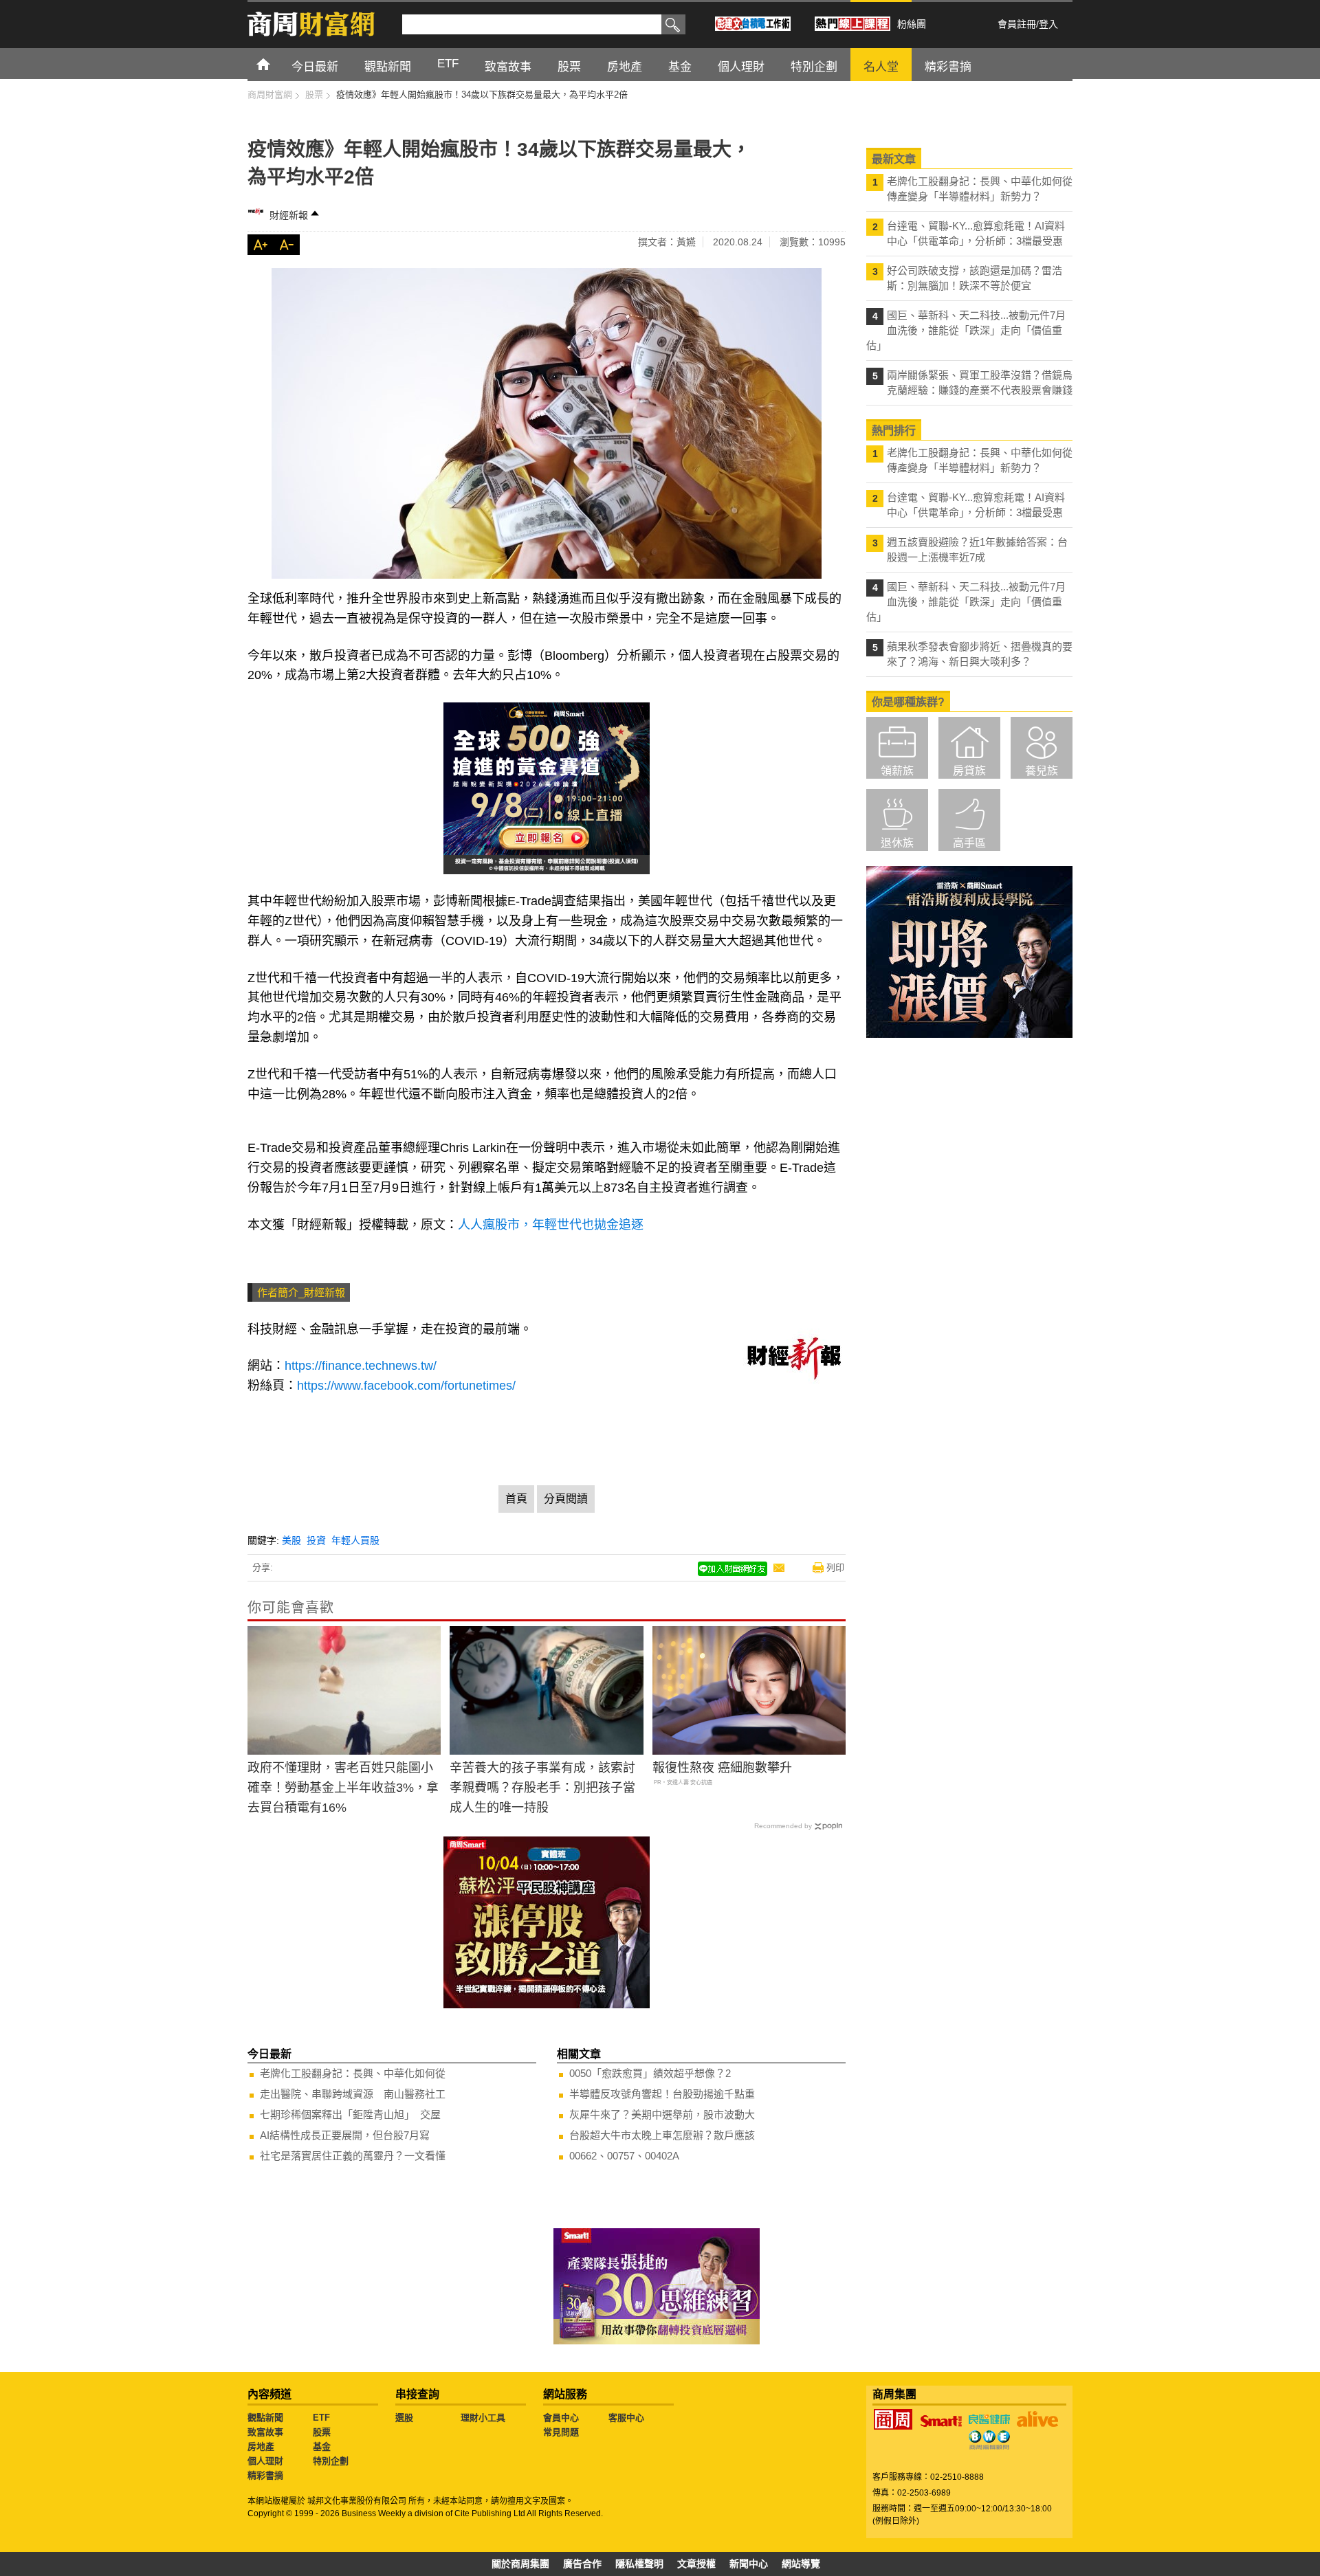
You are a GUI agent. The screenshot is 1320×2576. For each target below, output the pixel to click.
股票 (322, 2432)
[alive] (1037, 2419)
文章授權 (696, 2564)
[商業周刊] (893, 2419)
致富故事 (265, 2432)
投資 (316, 1540)
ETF (321, 2418)
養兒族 (1042, 771)
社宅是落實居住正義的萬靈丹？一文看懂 (353, 2156)
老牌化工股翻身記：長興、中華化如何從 (353, 2073)
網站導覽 (801, 2564)
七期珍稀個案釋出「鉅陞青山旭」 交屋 (350, 2114)
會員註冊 (1017, 24)
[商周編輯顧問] (989, 2440)
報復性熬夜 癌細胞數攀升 (722, 1768)
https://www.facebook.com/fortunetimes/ (406, 1386)
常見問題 (561, 2432)
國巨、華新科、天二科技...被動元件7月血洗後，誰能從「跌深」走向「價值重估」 (966, 330)
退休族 (897, 843)
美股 (291, 1540)
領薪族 (897, 771)
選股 (404, 2418)
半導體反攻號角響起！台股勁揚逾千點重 (662, 2094)
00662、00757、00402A (624, 2156)
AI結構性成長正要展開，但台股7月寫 (345, 2135)
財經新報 (289, 215)
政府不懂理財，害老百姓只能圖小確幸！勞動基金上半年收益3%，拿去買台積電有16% (343, 1788)
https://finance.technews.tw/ (361, 1366)
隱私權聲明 (639, 2564)
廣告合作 (582, 2564)
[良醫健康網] (989, 2419)
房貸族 (969, 771)
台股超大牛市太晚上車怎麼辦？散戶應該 (662, 2135)
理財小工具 (483, 2418)
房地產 (261, 2446)
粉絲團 (912, 24)
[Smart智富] (941, 2421)
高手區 (969, 843)
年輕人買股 (355, 1540)
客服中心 (626, 2418)
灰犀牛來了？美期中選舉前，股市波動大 (662, 2114)
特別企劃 (331, 2461)
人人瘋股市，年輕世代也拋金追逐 (551, 1225)
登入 (1048, 24)
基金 (322, 2446)
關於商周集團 (520, 2564)
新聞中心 (749, 2564)
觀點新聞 (265, 2418)
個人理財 (265, 2461)
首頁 (276, 64)
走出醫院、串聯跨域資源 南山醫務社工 (353, 2094)
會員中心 (561, 2418)
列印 (835, 1567)
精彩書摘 (265, 2475)
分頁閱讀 (566, 1499)
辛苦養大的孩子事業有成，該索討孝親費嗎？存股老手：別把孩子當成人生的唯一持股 (542, 1788)
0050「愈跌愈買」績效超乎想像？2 (650, 2073)
